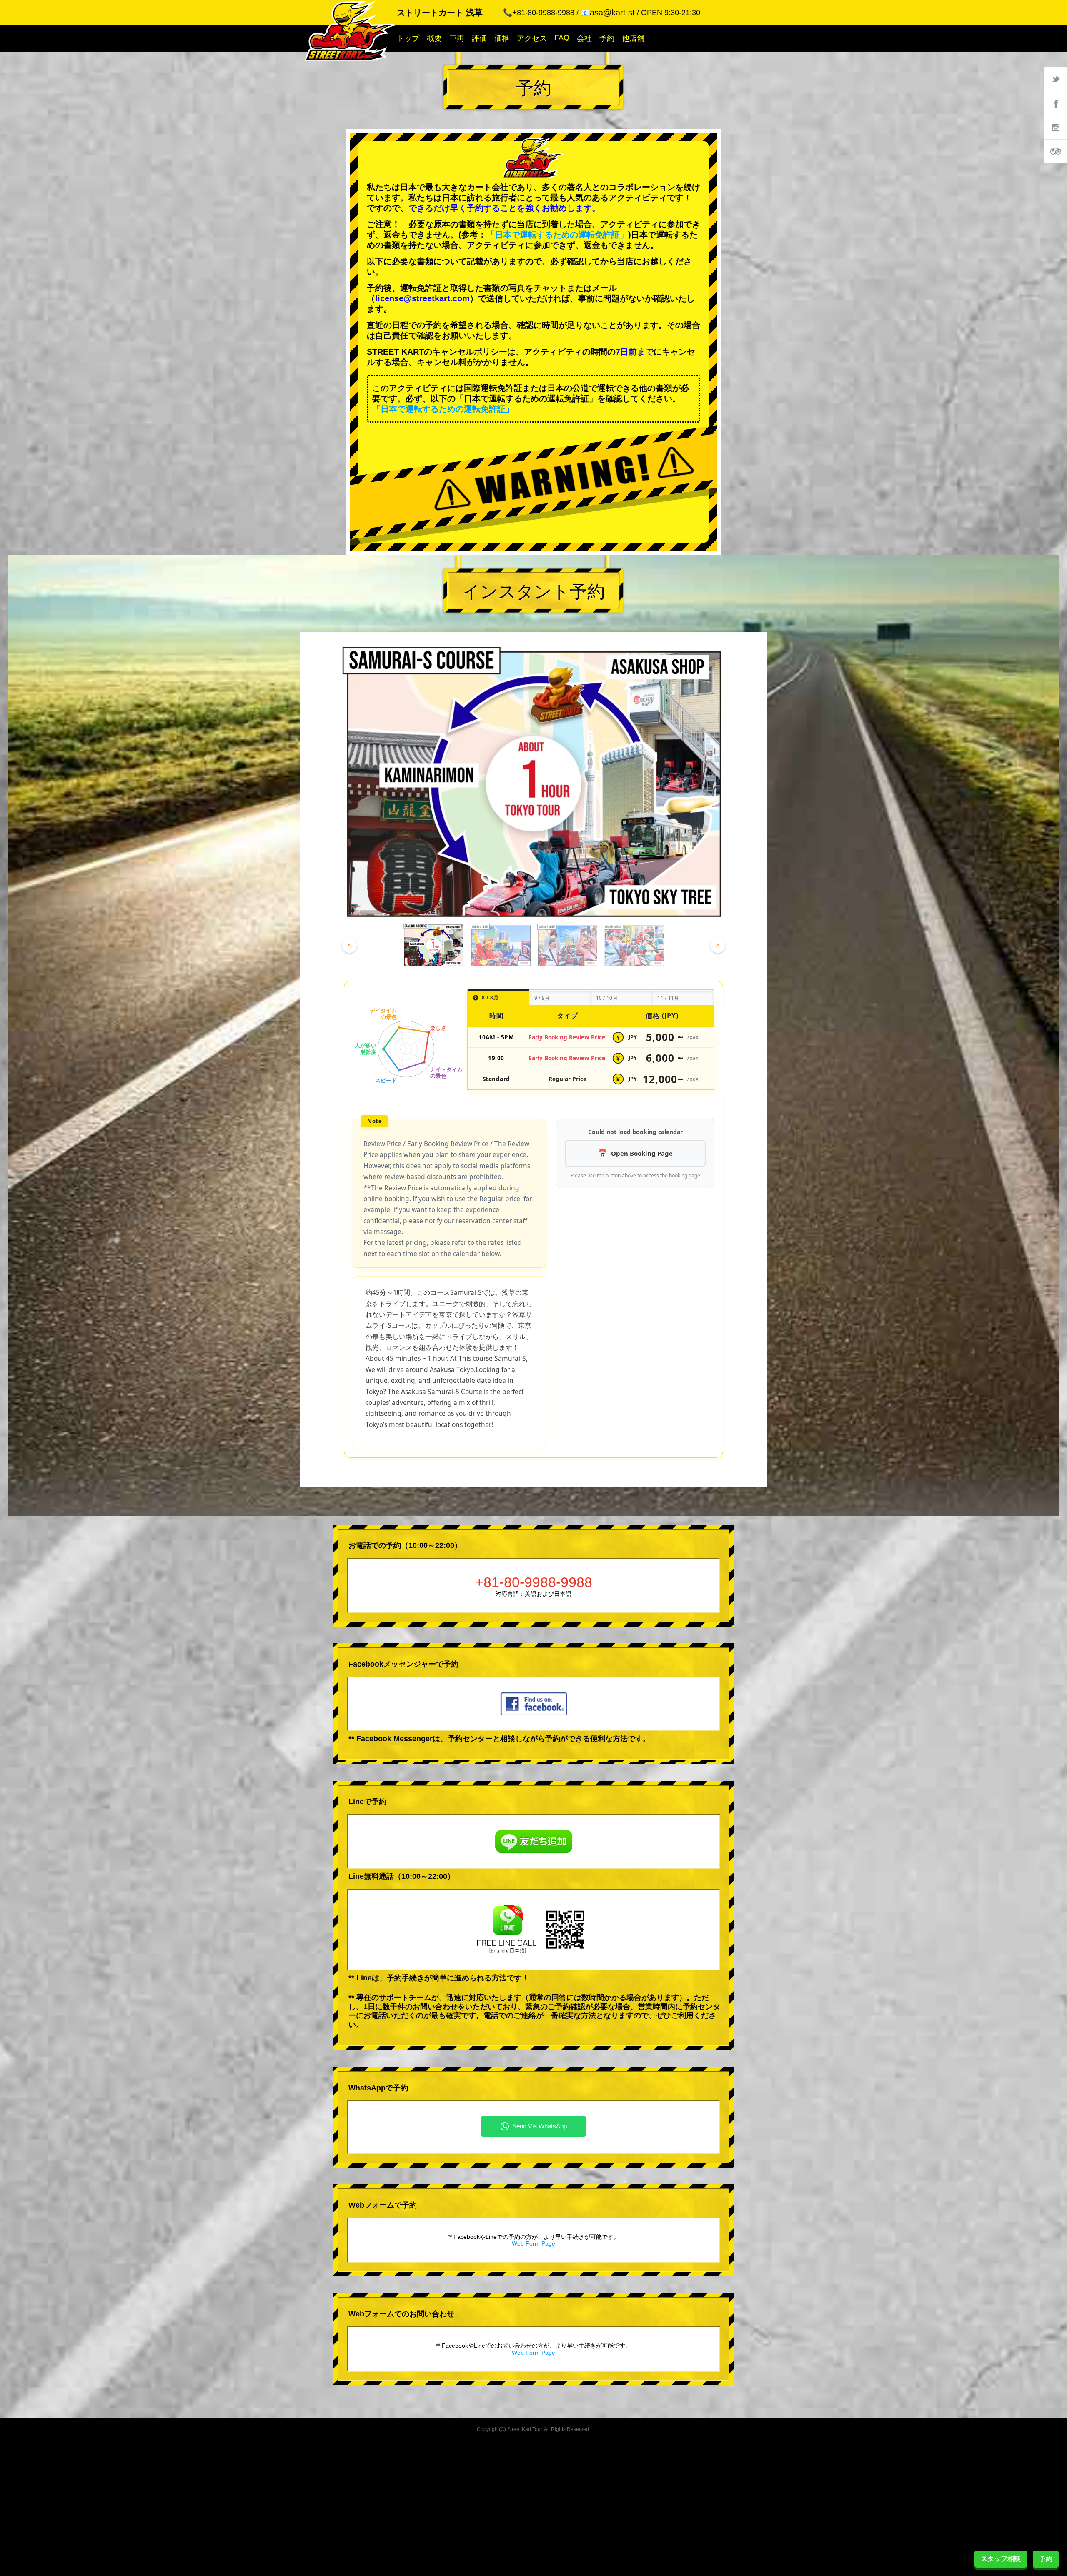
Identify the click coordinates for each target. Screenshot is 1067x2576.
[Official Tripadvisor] (1055, 151)
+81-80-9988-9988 (534, 1582)
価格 (502, 38)
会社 (584, 38)
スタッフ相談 (1001, 2559)
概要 (434, 38)
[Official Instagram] (1055, 127)
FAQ (562, 38)
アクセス (532, 38)
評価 (479, 38)
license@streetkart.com (422, 298)
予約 (607, 38)
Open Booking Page (642, 1153)
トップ (408, 38)
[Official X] (1055, 79)
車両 (457, 38)
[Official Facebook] (1055, 103)
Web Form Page (533, 2243)
